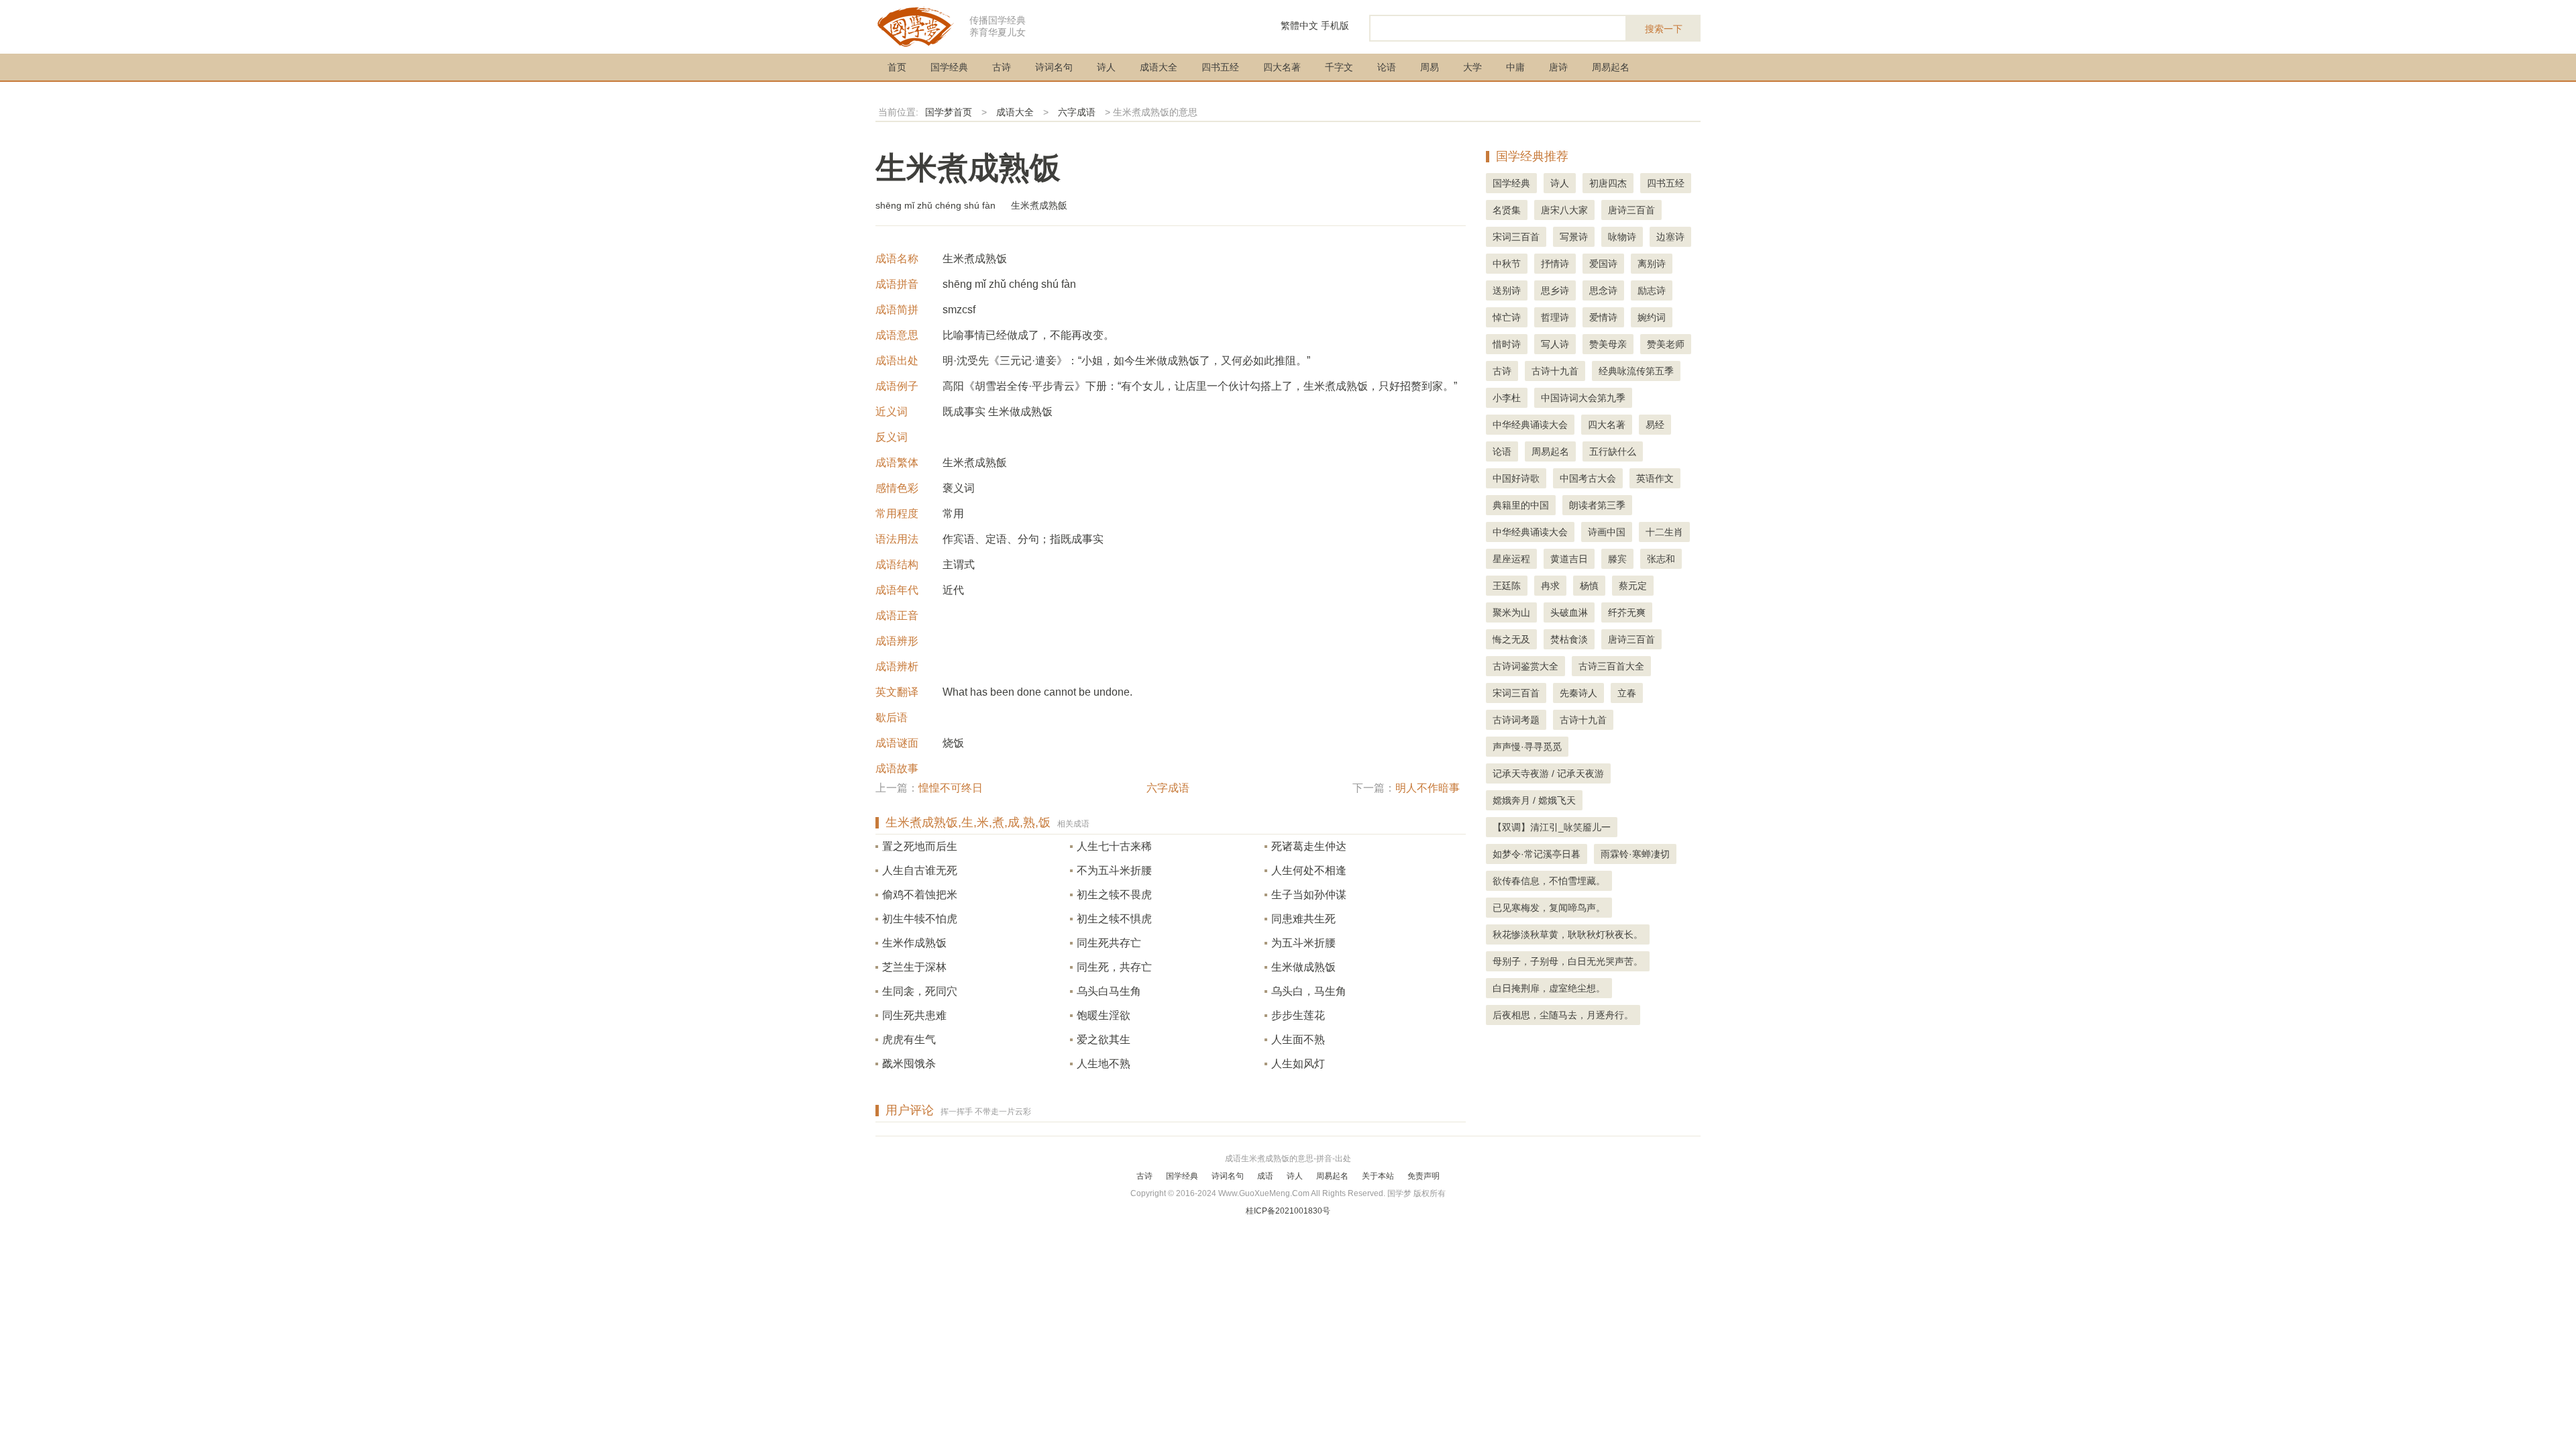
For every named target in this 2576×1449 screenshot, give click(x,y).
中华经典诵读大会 (1530, 425)
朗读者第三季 (1597, 505)
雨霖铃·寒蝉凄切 (1635, 854)
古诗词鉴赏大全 (1525, 666)
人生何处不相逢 (1309, 870)
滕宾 (1617, 559)
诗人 (1106, 67)
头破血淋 (1569, 612)
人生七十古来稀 (1114, 846)
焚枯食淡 (1569, 639)
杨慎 (1589, 586)
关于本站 (1378, 1176)
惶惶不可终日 (951, 788)
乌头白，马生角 (1309, 991)
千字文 (1339, 67)
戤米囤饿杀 (909, 1064)
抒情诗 (1555, 264)
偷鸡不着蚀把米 (920, 895)
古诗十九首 (1555, 371)
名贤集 (1507, 210)
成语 (1265, 1176)
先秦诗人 (1578, 693)
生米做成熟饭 (1303, 967)
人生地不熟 (1104, 1064)
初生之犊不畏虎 (1114, 895)
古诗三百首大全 (1611, 666)
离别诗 (1652, 264)
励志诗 (1652, 290)
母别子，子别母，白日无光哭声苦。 (1568, 961)
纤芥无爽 (1627, 612)
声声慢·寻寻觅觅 (1527, 747)
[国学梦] (916, 26)
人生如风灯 (1298, 1064)
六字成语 (1077, 112)
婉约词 (1652, 317)
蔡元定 (1633, 586)
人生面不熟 (1298, 1039)
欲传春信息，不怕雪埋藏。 (1549, 881)
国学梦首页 (949, 112)
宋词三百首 (1516, 237)
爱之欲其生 (1104, 1039)
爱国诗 (1603, 264)
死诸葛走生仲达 (1309, 846)
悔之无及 (1511, 639)
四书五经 (1220, 67)
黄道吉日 (1569, 559)
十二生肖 (1664, 532)
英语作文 (1655, 478)
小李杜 (1507, 398)
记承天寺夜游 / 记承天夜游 (1548, 773)
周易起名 (1611, 67)
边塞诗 (1670, 237)
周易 (1430, 67)
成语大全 (1159, 67)
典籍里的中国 (1521, 505)
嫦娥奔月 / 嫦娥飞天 (1534, 800)
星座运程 (1511, 559)
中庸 (1515, 67)
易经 (1655, 425)
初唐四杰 (1608, 183)
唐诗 (1558, 67)
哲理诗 (1555, 317)
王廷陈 (1507, 586)
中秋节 (1507, 264)
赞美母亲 (1608, 344)
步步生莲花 (1298, 1015)
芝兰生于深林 (914, 967)
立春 (1627, 693)
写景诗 (1574, 237)
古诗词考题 (1516, 720)
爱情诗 (1603, 317)
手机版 (1335, 25)
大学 (1472, 67)
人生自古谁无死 (920, 870)
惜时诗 (1507, 344)
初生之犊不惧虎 (1114, 919)
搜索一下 (1664, 29)
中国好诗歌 (1516, 478)
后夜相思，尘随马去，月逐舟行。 (1563, 1015)
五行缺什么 (1613, 451)
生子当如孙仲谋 (1309, 895)
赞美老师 (1666, 344)
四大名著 (1282, 67)
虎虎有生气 (909, 1039)
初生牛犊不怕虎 (920, 919)
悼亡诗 (1507, 317)
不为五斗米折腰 (1114, 870)
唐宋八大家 (1564, 210)
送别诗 (1507, 290)
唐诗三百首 (1631, 210)
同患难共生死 (1303, 919)
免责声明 (1424, 1176)
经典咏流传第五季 (1636, 371)
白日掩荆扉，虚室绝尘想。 (1549, 988)
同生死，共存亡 (1114, 967)
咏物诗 (1622, 237)
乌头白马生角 (1109, 991)
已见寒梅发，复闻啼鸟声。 (1549, 908)
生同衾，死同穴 (920, 991)
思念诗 (1603, 290)
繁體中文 (1299, 25)
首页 (897, 67)
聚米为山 (1511, 612)
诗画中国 (1607, 532)
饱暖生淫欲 (1104, 1015)
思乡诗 (1555, 290)
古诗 (1002, 67)
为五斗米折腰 (1303, 943)
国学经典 (949, 67)
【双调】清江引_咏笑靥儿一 (1552, 827)
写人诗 (1555, 344)
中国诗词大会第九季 (1583, 398)
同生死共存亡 (1109, 943)
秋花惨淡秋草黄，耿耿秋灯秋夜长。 (1568, 934)
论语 (1387, 67)
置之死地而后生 (920, 846)
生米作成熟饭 (914, 943)
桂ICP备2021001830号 (1288, 1211)
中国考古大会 (1588, 478)
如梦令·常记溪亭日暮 (1537, 854)
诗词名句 (1054, 67)
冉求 (1550, 586)
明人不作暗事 (1428, 788)
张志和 (1661, 559)
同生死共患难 (914, 1015)
